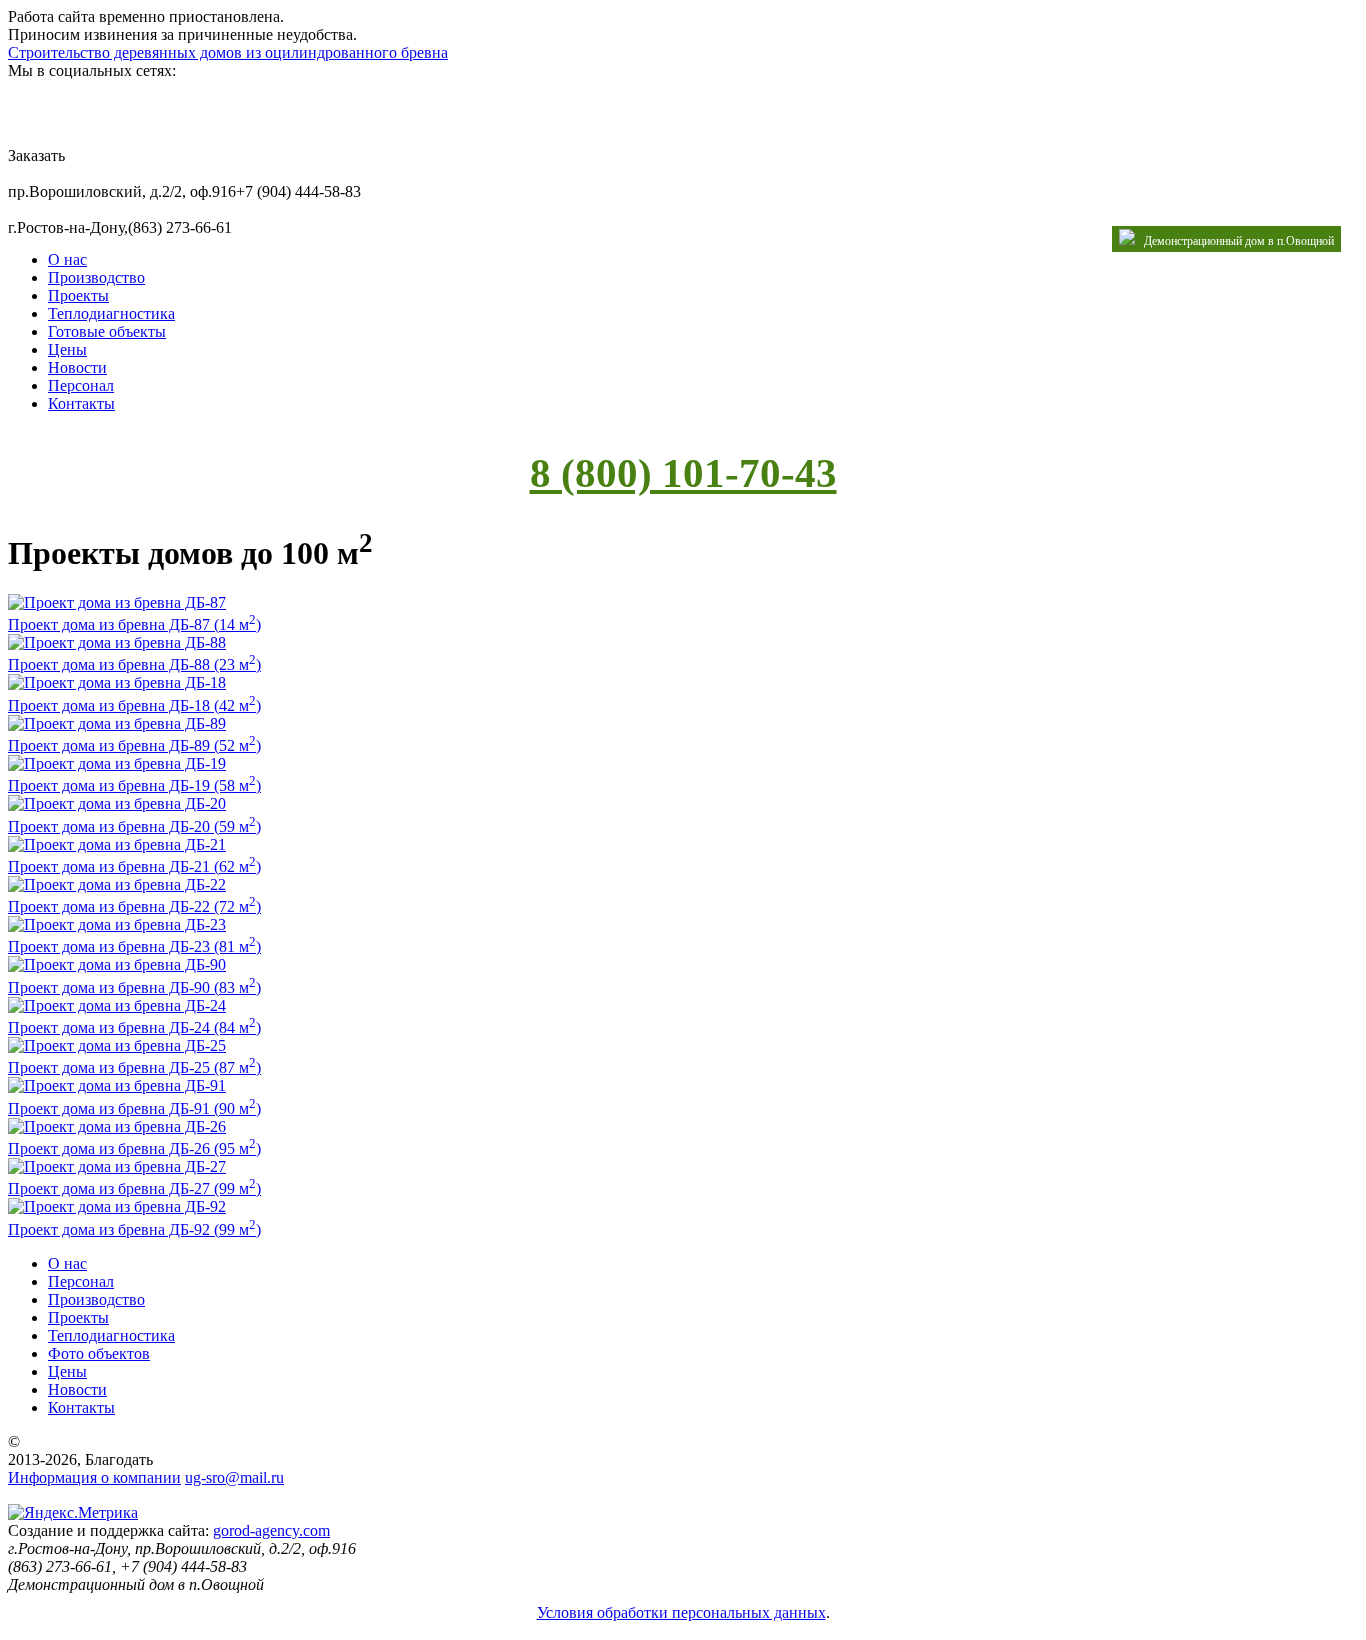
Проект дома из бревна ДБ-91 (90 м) (134, 1108)
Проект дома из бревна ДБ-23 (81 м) (134, 946)
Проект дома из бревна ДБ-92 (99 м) (134, 1229)
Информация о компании (94, 1477)
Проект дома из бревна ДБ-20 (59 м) (134, 826)
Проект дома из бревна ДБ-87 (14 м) (134, 624)
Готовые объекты (107, 331)
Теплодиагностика (111, 313)
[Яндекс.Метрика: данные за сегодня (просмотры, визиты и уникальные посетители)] (73, 1513)
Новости (77, 367)
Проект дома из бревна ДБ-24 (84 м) (134, 1027)
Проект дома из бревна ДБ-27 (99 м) (134, 1188)
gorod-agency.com (271, 1530)
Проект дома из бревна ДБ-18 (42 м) (134, 705)
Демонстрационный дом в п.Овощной (1234, 241)
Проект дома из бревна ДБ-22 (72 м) (134, 906)
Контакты (81, 403)
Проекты (78, 295)
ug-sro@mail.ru (234, 1477)
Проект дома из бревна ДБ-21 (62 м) (134, 866)
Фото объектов (99, 1353)
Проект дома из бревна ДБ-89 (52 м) (134, 745)
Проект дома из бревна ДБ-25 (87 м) (134, 1067)
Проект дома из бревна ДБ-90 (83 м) (134, 987)
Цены (67, 349)
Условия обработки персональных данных (681, 1612)
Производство (96, 277)
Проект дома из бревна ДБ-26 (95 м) (134, 1148)
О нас (67, 259)
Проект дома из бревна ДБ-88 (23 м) (134, 664)
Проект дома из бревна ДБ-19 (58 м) (134, 785)
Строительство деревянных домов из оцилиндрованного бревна (228, 52)
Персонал (81, 385)
